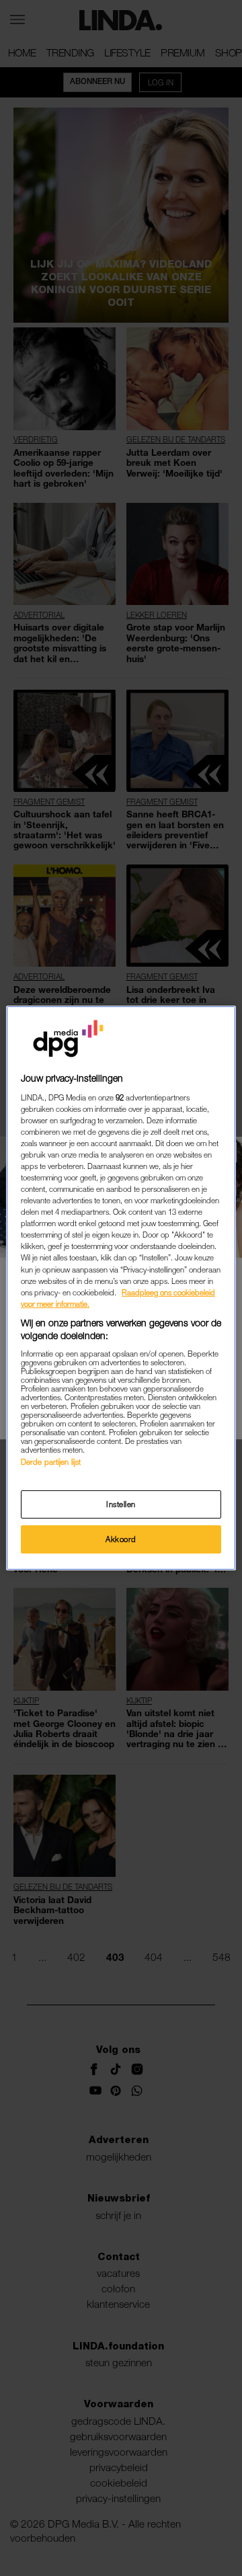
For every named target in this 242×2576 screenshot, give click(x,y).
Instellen (121, 1504)
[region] (121, 1288)
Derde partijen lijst (51, 1462)
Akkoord (121, 1539)
